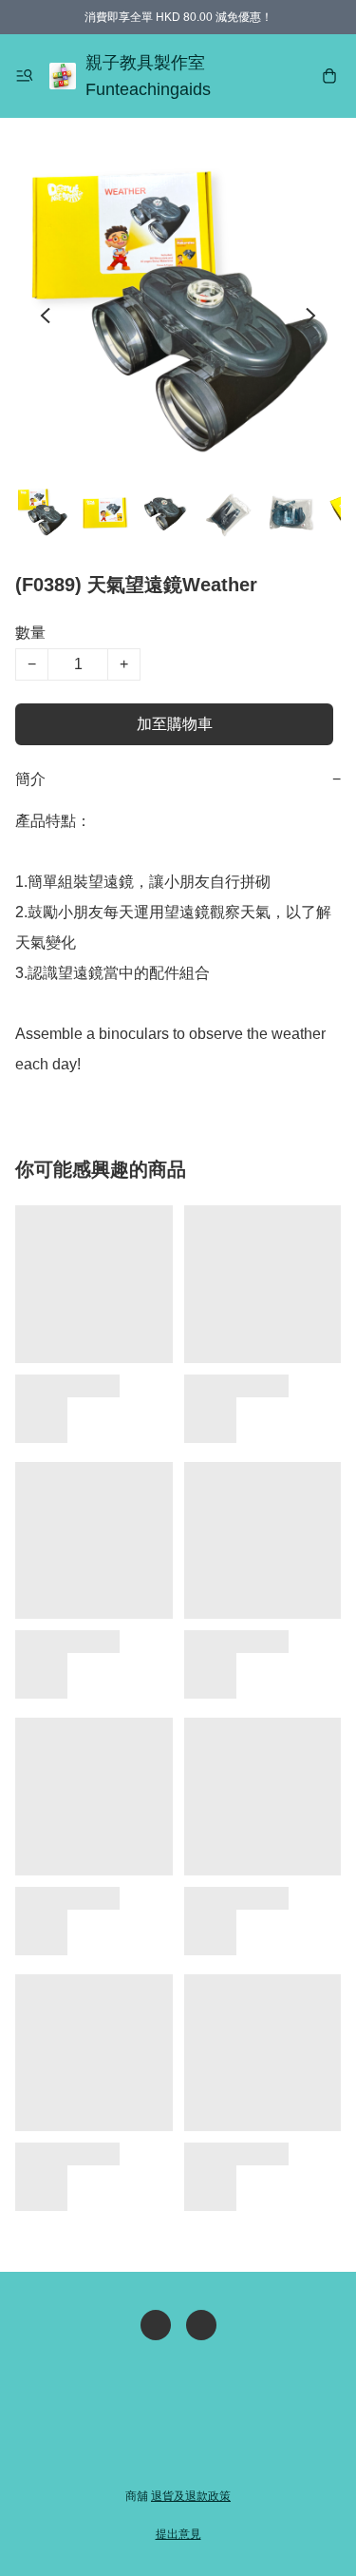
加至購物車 (175, 724)
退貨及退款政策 (191, 2496)
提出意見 (178, 2534)
